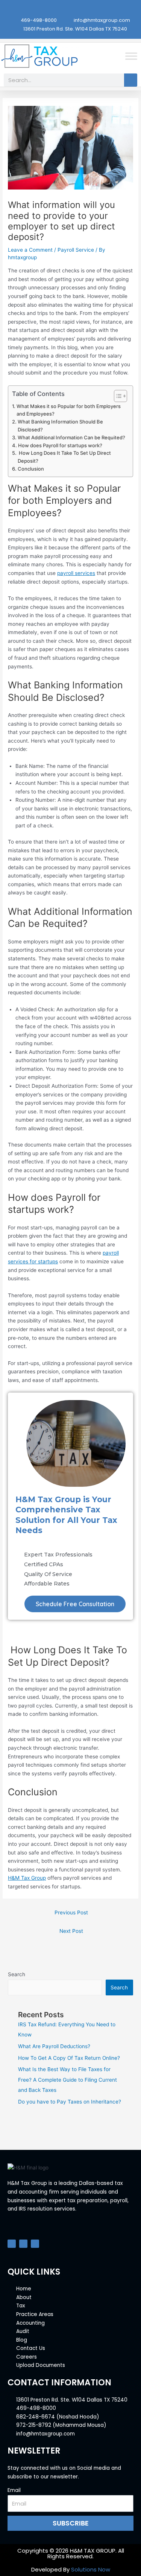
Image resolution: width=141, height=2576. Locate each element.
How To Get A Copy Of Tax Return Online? (69, 2058)
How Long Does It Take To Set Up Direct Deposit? (64, 457)
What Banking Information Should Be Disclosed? (60, 426)
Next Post (71, 1931)
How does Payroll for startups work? (60, 445)
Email (14, 2490)
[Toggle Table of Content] (117, 396)
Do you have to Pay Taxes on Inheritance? (70, 2102)
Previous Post (71, 1913)
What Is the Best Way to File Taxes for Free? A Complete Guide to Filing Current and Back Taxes (67, 2080)
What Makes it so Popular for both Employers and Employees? (69, 410)
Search (17, 1974)
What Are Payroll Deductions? (54, 2046)
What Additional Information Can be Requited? (71, 437)
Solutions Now (91, 2569)
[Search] (131, 80)
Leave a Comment (30, 250)
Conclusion (31, 469)
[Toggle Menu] (131, 56)
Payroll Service (76, 250)
